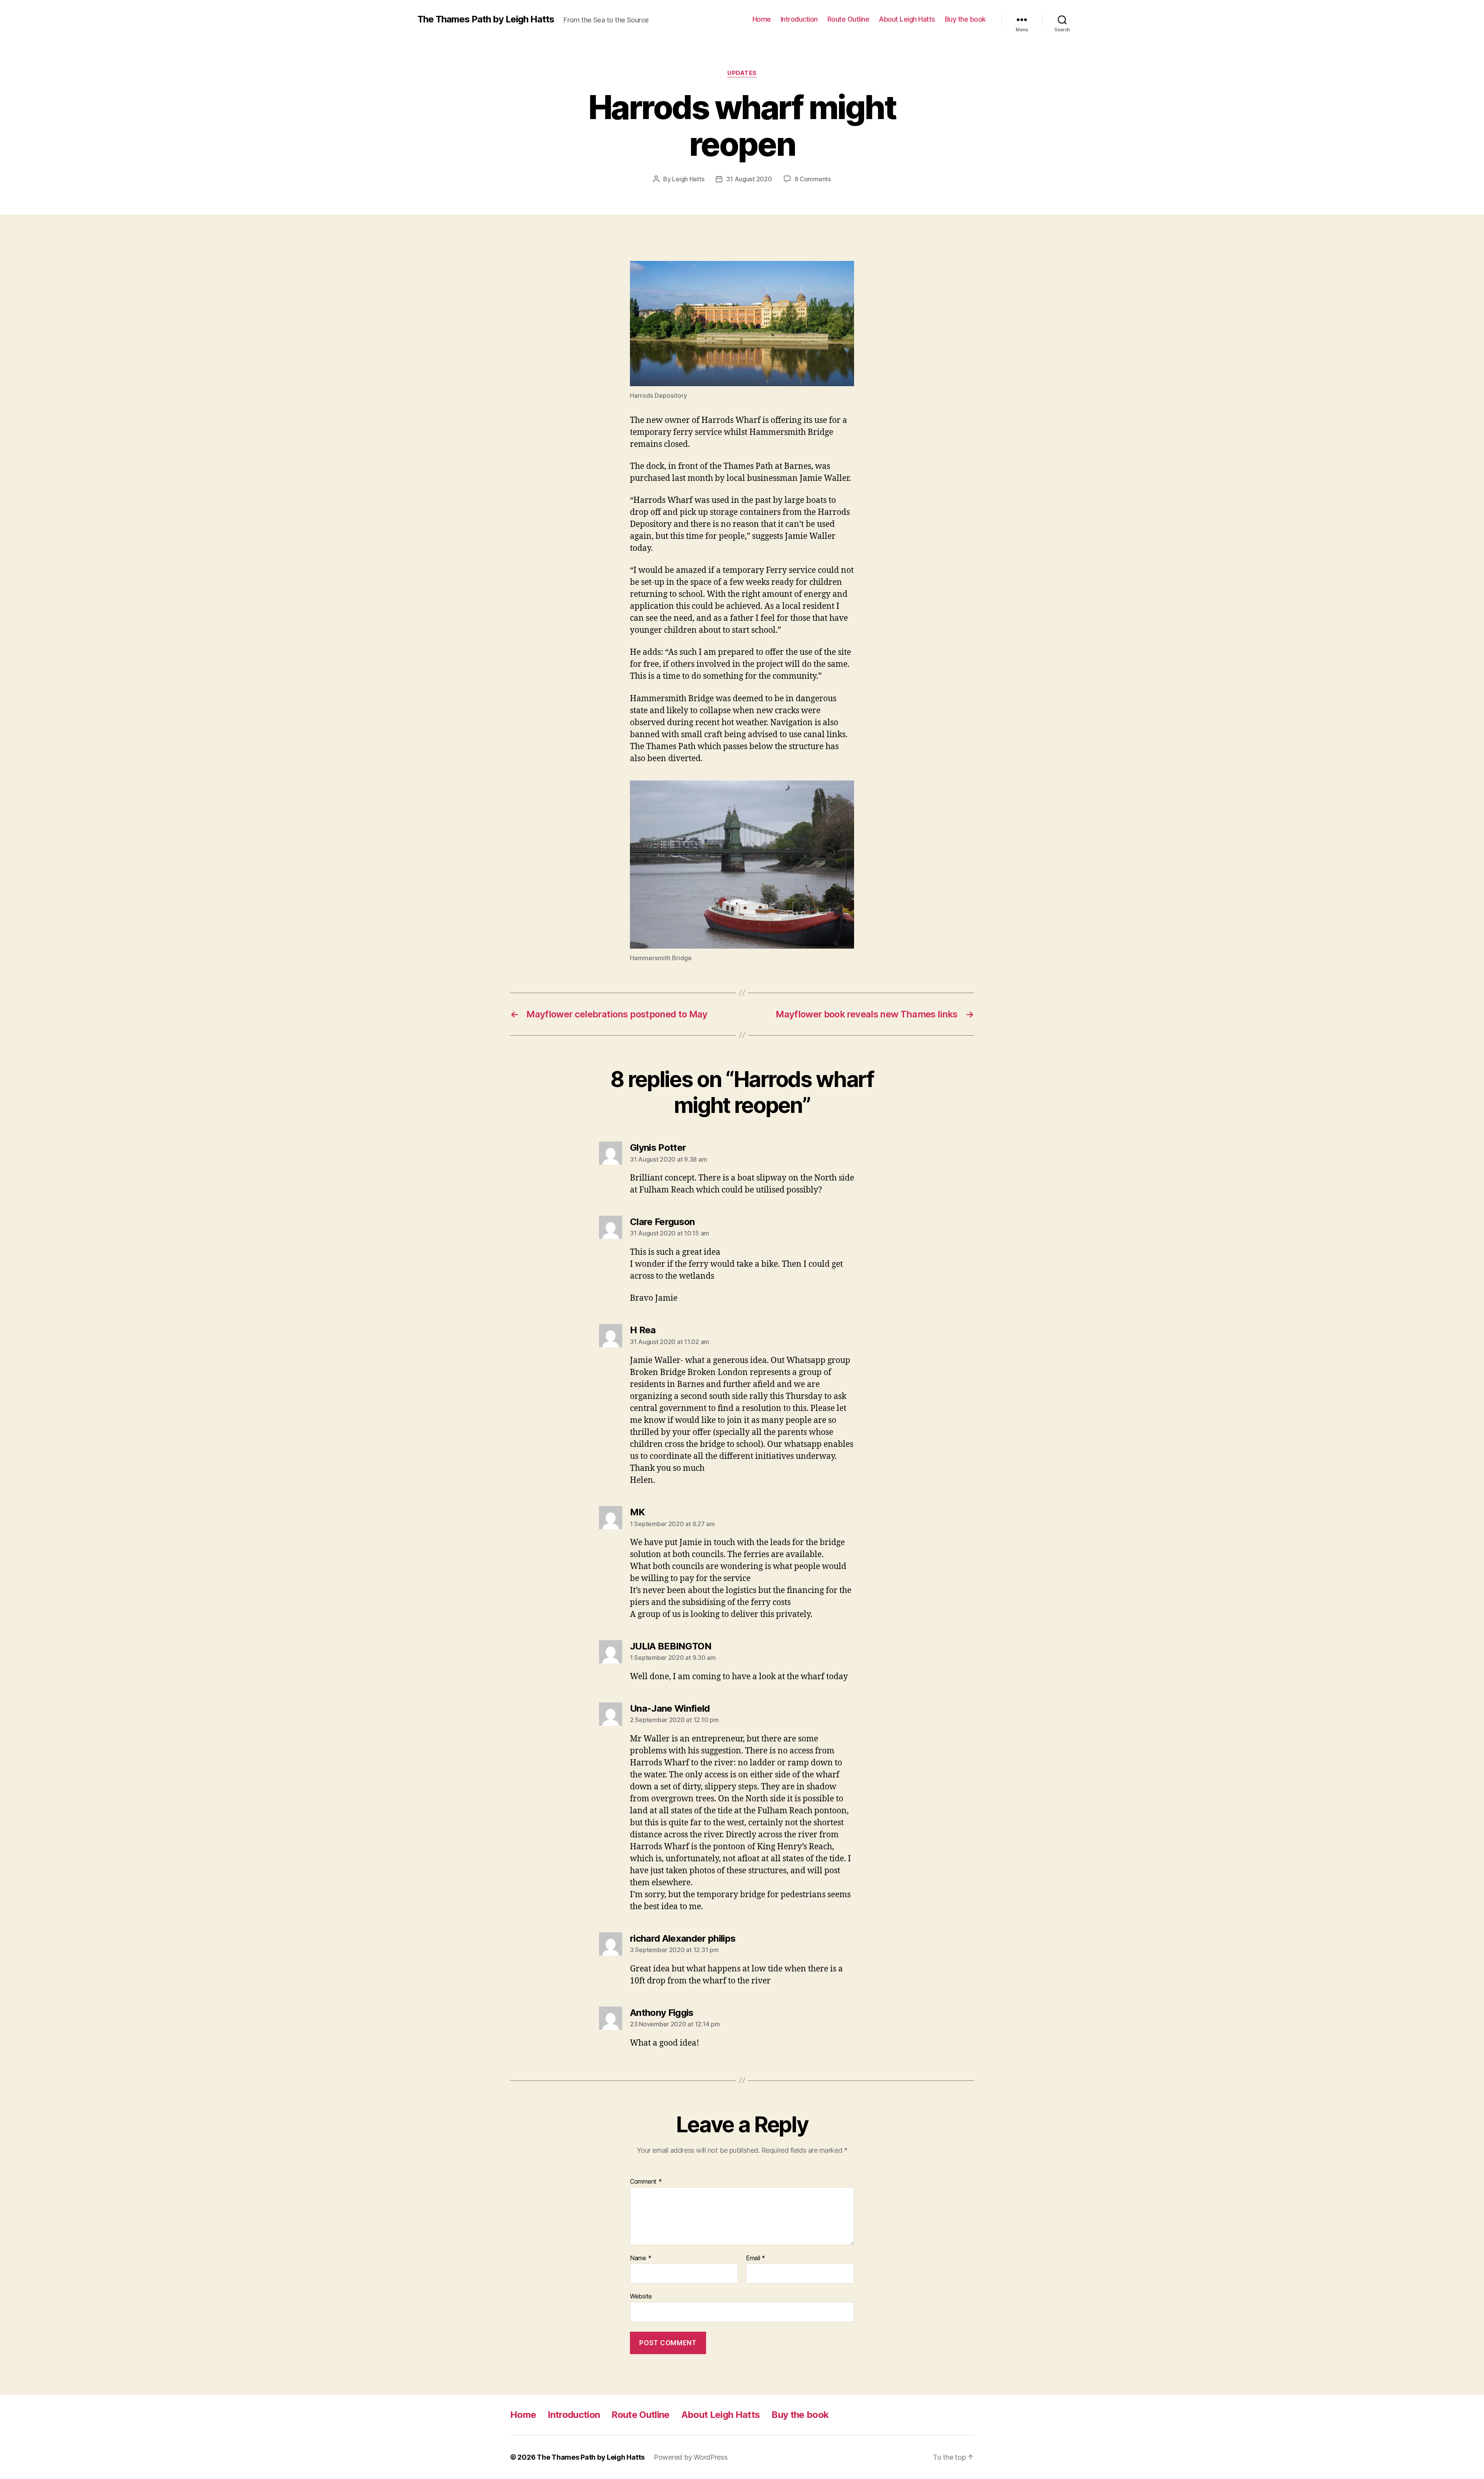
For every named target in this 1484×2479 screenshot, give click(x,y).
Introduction (799, 19)
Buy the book (965, 19)
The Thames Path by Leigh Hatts (486, 19)
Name (641, 2258)
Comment (646, 2182)
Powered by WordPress (691, 2457)
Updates (742, 73)
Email (756, 2258)
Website (641, 2296)
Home (762, 19)
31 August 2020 (749, 179)
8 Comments (813, 179)
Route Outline (848, 19)
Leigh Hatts (688, 179)
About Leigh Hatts (907, 19)
